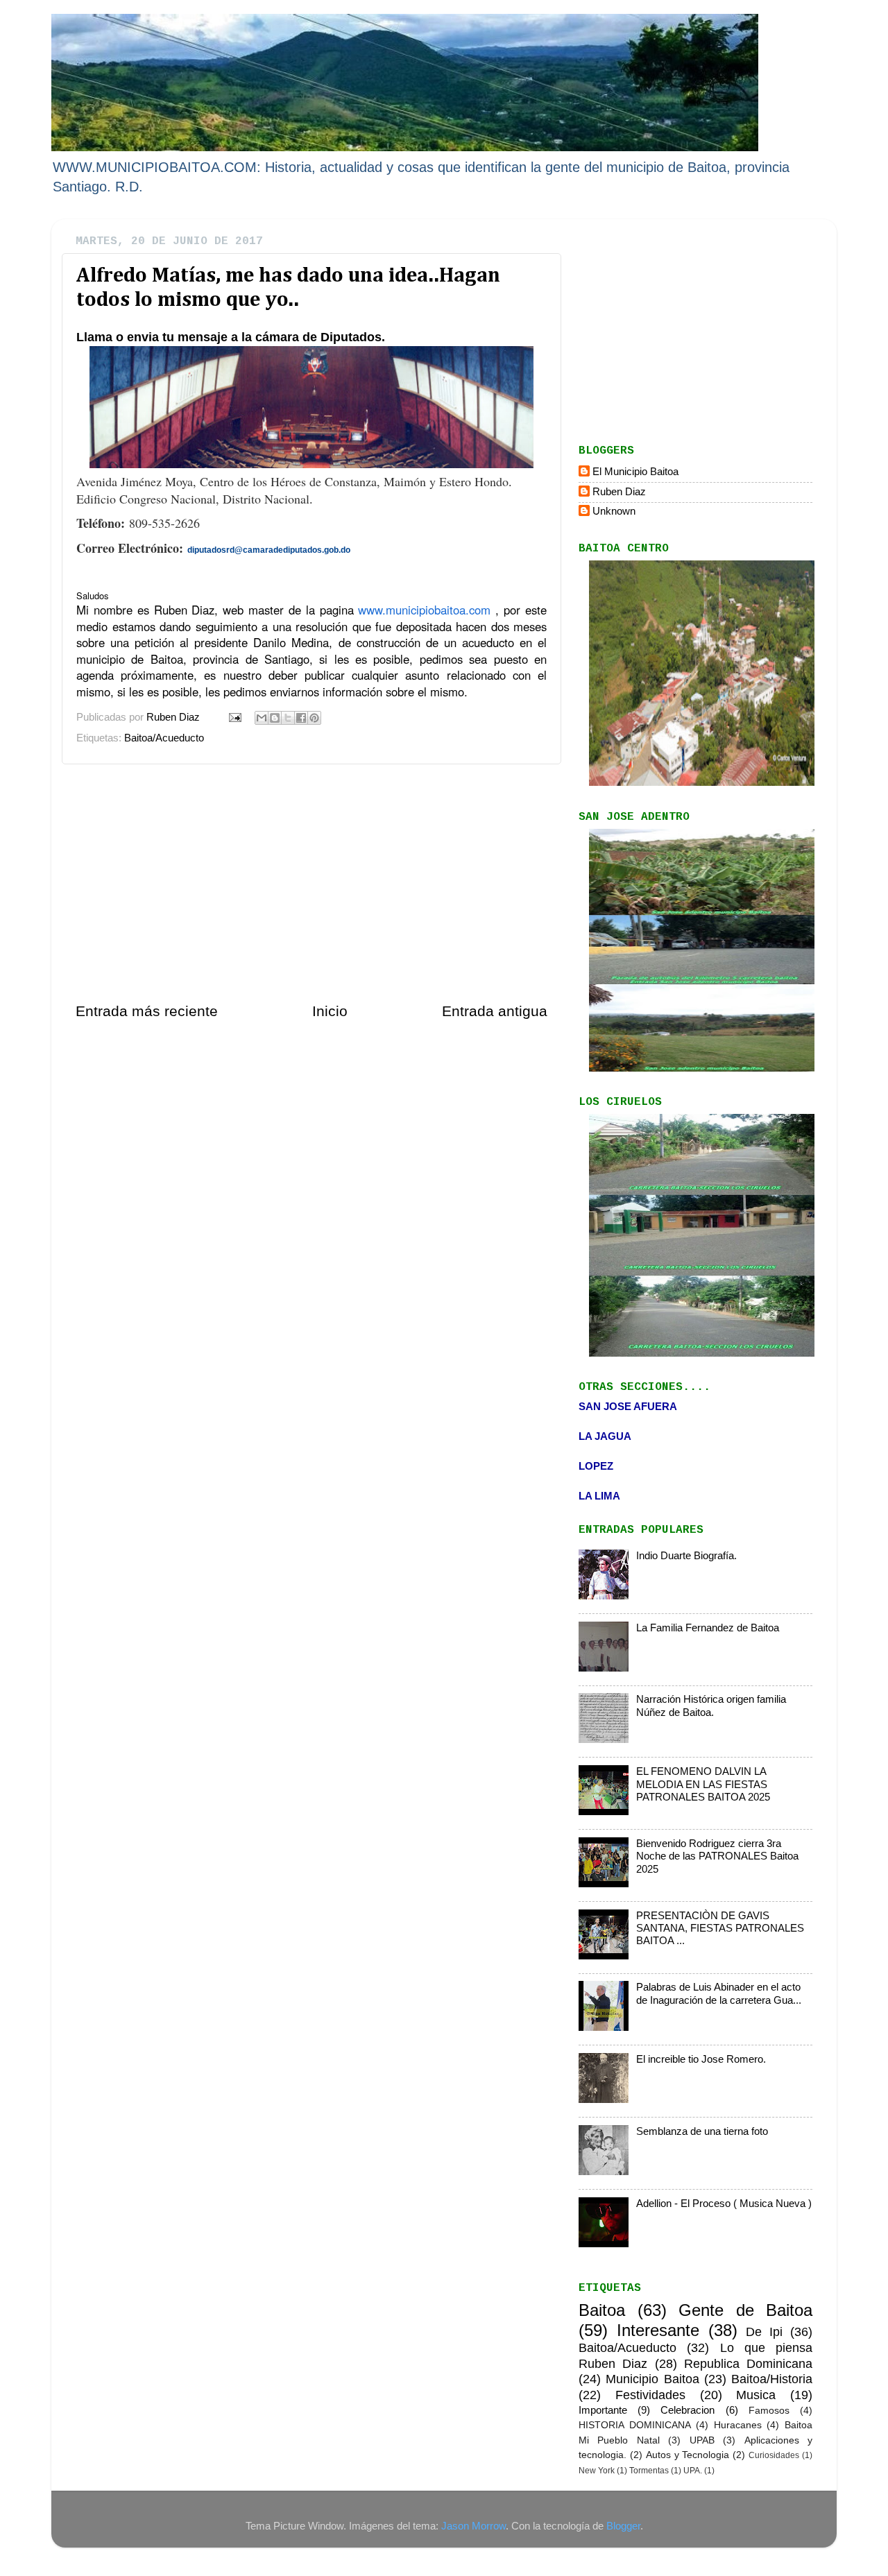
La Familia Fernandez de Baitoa (708, 1628)
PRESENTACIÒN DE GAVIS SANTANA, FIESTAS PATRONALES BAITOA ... (720, 1928)
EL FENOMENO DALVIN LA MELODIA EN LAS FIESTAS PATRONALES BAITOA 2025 (703, 1784)
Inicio (330, 1011)
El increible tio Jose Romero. (701, 2059)
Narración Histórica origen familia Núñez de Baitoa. (711, 1705)
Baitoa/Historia (772, 2379)
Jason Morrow (473, 2526)
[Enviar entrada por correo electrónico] (234, 717)
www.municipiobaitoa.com (424, 610)
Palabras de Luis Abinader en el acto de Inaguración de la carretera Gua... (719, 1993)
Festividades (650, 2395)
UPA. (693, 2471)
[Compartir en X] (288, 718)
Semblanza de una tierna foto (702, 2131)
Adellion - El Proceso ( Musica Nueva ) (724, 2203)
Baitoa (602, 2310)
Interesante (658, 2330)
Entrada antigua (495, 1011)
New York (597, 2471)
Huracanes (738, 2425)
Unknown (614, 511)
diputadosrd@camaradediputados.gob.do (269, 550)
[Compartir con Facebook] (301, 718)
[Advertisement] (311, 883)
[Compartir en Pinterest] (314, 718)
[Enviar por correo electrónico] (262, 718)
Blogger (623, 2526)
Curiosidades (774, 2455)
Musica (756, 2395)
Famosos (769, 2411)
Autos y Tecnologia (688, 2455)
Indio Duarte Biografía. (686, 1555)
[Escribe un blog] (275, 718)
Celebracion (688, 2410)
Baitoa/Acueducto (164, 738)
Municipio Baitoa (652, 2379)
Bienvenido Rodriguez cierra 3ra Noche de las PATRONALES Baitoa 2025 (717, 1856)
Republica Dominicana (748, 2363)
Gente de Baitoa (745, 2310)
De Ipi (764, 2332)
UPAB (702, 2440)
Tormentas (649, 2471)
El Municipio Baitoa (635, 471)
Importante (603, 2410)
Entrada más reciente (147, 1011)
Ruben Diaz (619, 491)
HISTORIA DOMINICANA (635, 2425)
